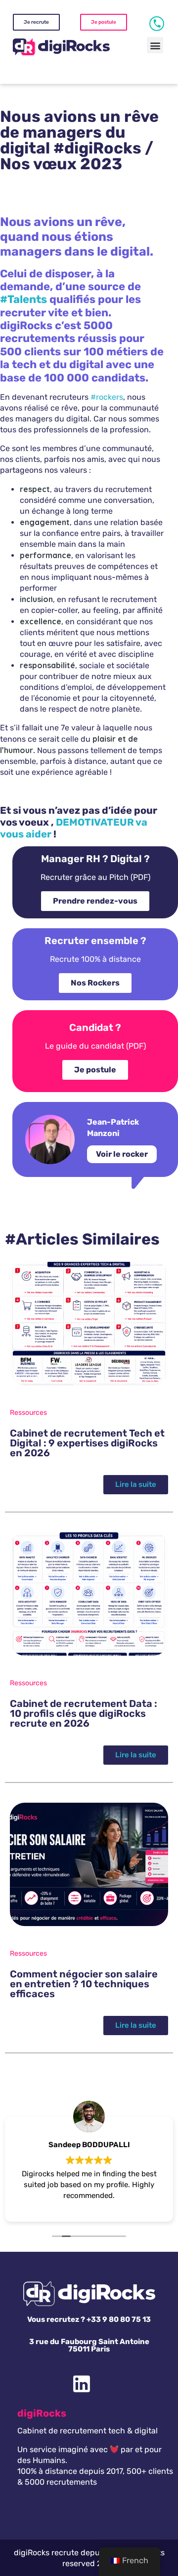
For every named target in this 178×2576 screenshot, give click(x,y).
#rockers (107, 397)
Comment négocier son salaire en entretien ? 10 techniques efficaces (84, 1984)
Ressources (28, 1413)
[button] (155, 45)
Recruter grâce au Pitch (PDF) (95, 877)
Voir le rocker (122, 1154)
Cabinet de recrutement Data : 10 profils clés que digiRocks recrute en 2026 (84, 1713)
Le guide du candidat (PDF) (95, 1046)
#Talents (23, 299)
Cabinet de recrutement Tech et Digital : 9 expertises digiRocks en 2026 (87, 1443)
